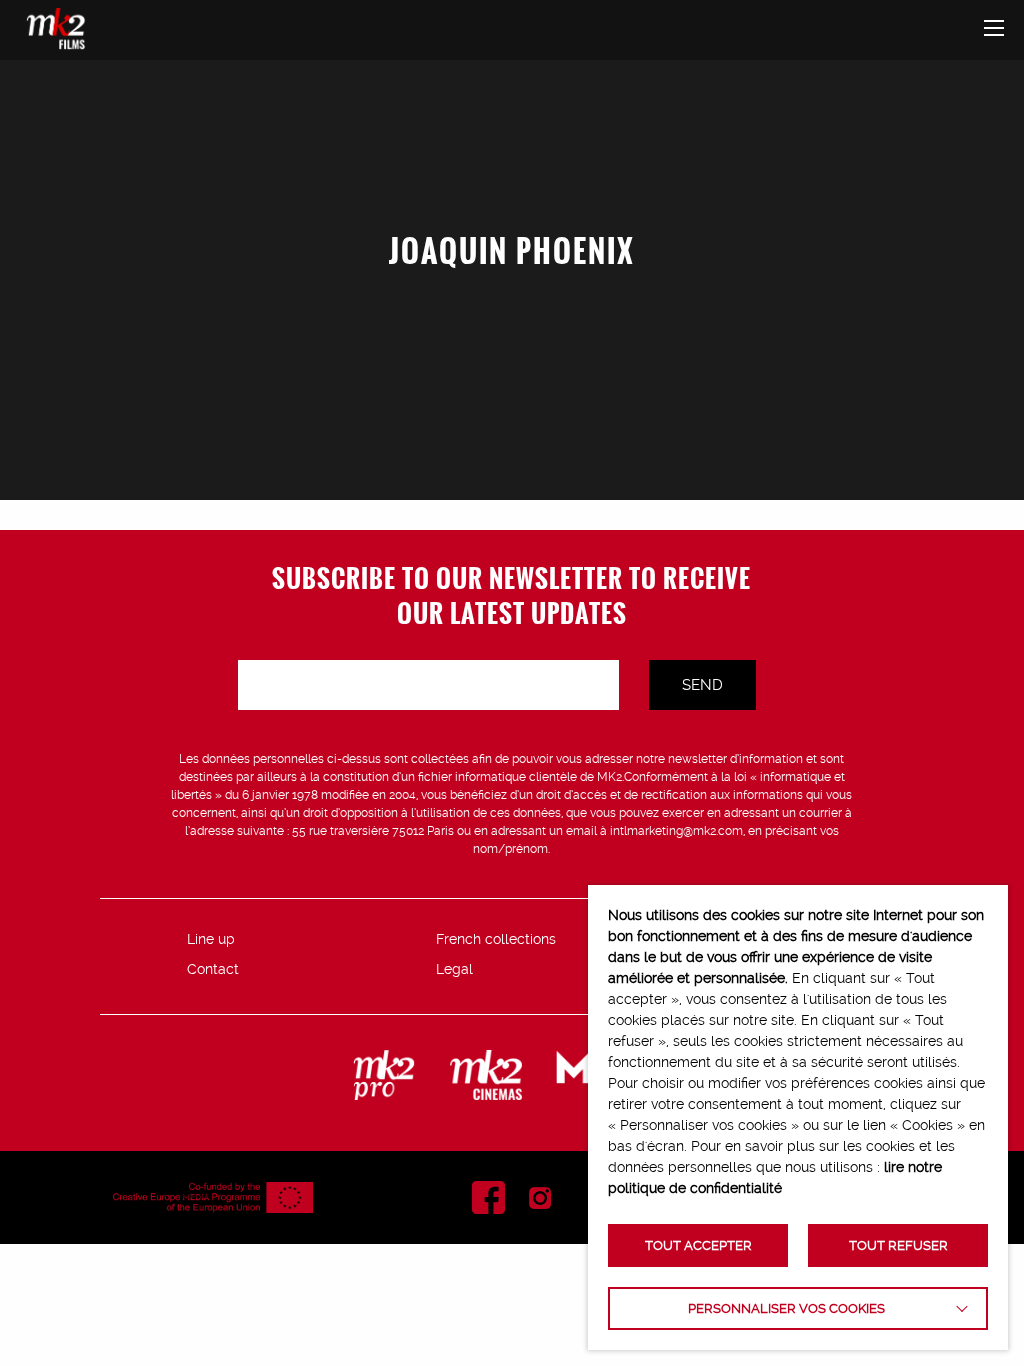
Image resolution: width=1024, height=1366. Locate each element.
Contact (213, 969)
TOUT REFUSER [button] (898, 1245)
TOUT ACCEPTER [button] (698, 1245)
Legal (454, 969)
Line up (211, 939)
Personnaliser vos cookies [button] (786, 1308)
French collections (496, 939)
